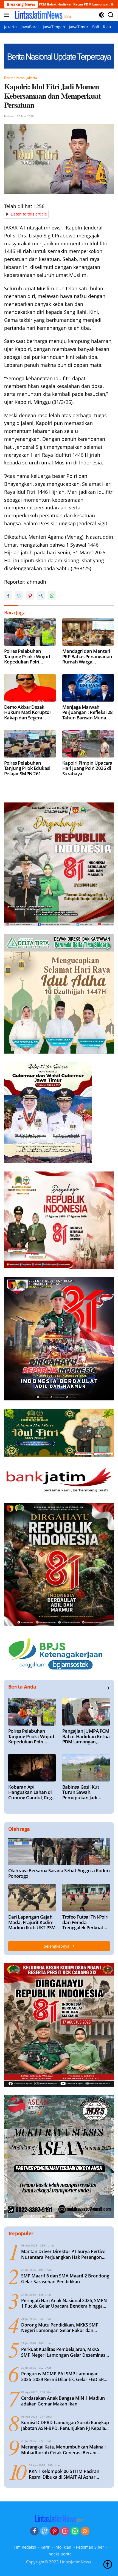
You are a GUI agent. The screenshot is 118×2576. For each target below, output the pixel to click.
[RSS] (85, 2531)
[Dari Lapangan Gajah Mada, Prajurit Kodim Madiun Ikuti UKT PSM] (32, 1898)
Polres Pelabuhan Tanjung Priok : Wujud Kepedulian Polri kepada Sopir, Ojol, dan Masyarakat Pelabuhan (29, 656)
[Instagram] (65, 2531)
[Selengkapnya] (108, 1688)
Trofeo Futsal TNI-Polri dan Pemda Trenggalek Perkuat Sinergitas (85, 1922)
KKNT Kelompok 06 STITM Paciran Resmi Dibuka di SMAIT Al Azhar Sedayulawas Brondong (64, 2474)
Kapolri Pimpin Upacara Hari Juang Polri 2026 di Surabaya (87, 768)
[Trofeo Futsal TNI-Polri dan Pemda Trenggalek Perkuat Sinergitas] (86, 1898)
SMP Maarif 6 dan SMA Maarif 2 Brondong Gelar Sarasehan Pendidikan (65, 2279)
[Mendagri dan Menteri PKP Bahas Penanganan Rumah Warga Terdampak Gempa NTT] (88, 632)
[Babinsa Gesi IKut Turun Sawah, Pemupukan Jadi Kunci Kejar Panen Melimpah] (86, 1768)
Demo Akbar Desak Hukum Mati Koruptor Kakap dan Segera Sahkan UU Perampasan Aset (30, 712)
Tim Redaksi (25, 2547)
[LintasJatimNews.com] (42, 15)
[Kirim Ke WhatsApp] (52, 595)
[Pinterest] (55, 2531)
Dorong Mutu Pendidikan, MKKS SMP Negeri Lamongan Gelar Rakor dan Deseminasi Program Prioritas (60, 2328)
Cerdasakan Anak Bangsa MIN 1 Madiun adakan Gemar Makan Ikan (63, 2401)
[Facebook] (34, 2531)
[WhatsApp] (75, 2531)
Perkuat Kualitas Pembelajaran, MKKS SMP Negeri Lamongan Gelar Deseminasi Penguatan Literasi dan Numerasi (64, 2352)
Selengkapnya (57, 1946)
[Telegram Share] (41, 595)
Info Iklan (63, 2547)
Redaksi (9, 116)
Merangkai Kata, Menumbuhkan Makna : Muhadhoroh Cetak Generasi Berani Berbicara (63, 2450)
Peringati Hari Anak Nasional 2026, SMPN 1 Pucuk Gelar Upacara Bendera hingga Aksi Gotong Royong (64, 2303)
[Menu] (8, 15)
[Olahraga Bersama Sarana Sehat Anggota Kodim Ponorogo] (59, 1851)
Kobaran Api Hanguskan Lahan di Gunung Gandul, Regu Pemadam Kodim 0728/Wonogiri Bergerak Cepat (31, 1792)
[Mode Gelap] (102, 15)
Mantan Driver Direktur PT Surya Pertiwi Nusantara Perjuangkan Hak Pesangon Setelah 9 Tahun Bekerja (63, 2254)
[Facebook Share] (8, 595)
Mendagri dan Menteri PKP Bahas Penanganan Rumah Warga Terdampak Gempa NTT (87, 656)
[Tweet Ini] (19, 595)
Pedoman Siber (90, 2547)
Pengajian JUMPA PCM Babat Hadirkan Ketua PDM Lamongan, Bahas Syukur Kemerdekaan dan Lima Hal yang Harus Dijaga (86, 1736)
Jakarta (32, 78)
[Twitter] (44, 2531)
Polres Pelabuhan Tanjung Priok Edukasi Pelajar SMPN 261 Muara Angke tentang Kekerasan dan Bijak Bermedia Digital (27, 768)
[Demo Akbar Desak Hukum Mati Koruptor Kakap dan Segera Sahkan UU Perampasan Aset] (30, 688)
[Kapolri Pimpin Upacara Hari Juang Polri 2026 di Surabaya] (88, 744)
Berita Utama (14, 78)
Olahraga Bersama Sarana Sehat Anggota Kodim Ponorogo (59, 1873)
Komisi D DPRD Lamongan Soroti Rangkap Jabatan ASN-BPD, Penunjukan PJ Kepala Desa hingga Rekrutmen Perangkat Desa (65, 2425)
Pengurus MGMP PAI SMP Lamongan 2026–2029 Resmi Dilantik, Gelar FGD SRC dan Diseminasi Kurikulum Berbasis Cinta (64, 2377)
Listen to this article (29, 214)
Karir (45, 2547)
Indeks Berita (60, 2554)
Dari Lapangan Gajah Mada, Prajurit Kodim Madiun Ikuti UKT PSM (32, 1922)
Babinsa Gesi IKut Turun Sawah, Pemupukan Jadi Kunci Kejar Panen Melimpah (82, 1792)
